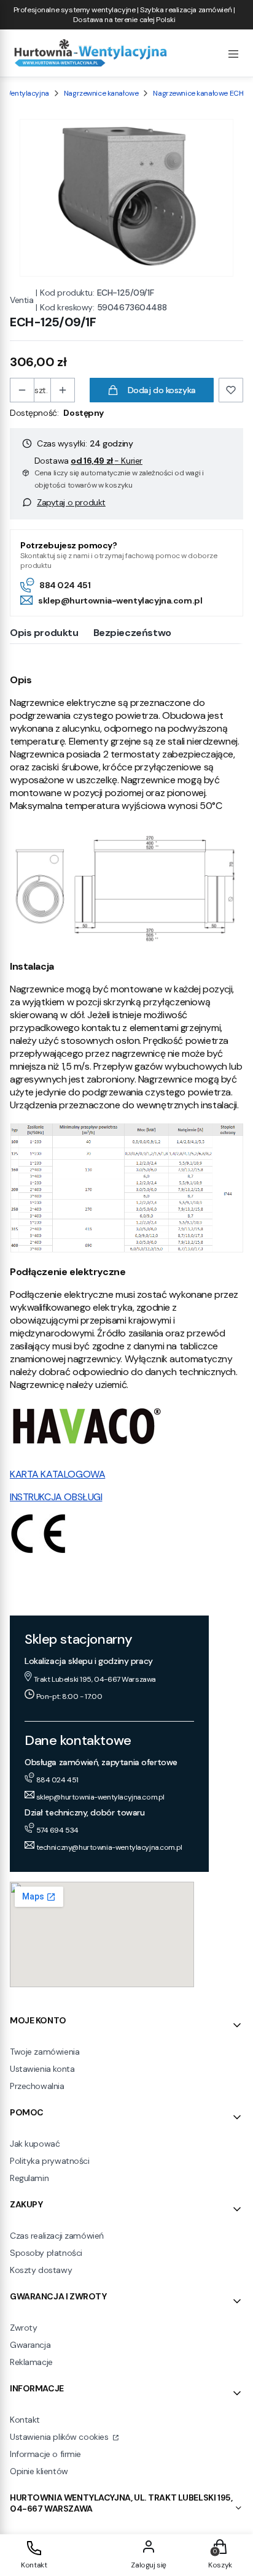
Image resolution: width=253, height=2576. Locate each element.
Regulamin (29, 2178)
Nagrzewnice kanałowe (101, 93)
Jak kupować (35, 2144)
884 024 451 (65, 585)
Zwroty (23, 2328)
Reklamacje (31, 2362)
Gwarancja (30, 2345)
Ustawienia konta (42, 2069)
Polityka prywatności (50, 2161)
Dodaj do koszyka (162, 390)
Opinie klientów (39, 2471)
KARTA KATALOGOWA (57, 1474)
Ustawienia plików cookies (60, 2437)
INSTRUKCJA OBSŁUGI (56, 1497)
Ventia (21, 300)
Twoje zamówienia (45, 2052)
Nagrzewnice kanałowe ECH (198, 93)
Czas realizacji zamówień (57, 2236)
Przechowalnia (37, 2086)
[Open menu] (233, 53)
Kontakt (25, 2420)
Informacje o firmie (45, 2454)
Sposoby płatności (46, 2253)
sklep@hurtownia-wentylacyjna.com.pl (120, 600)
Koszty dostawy (41, 2270)
